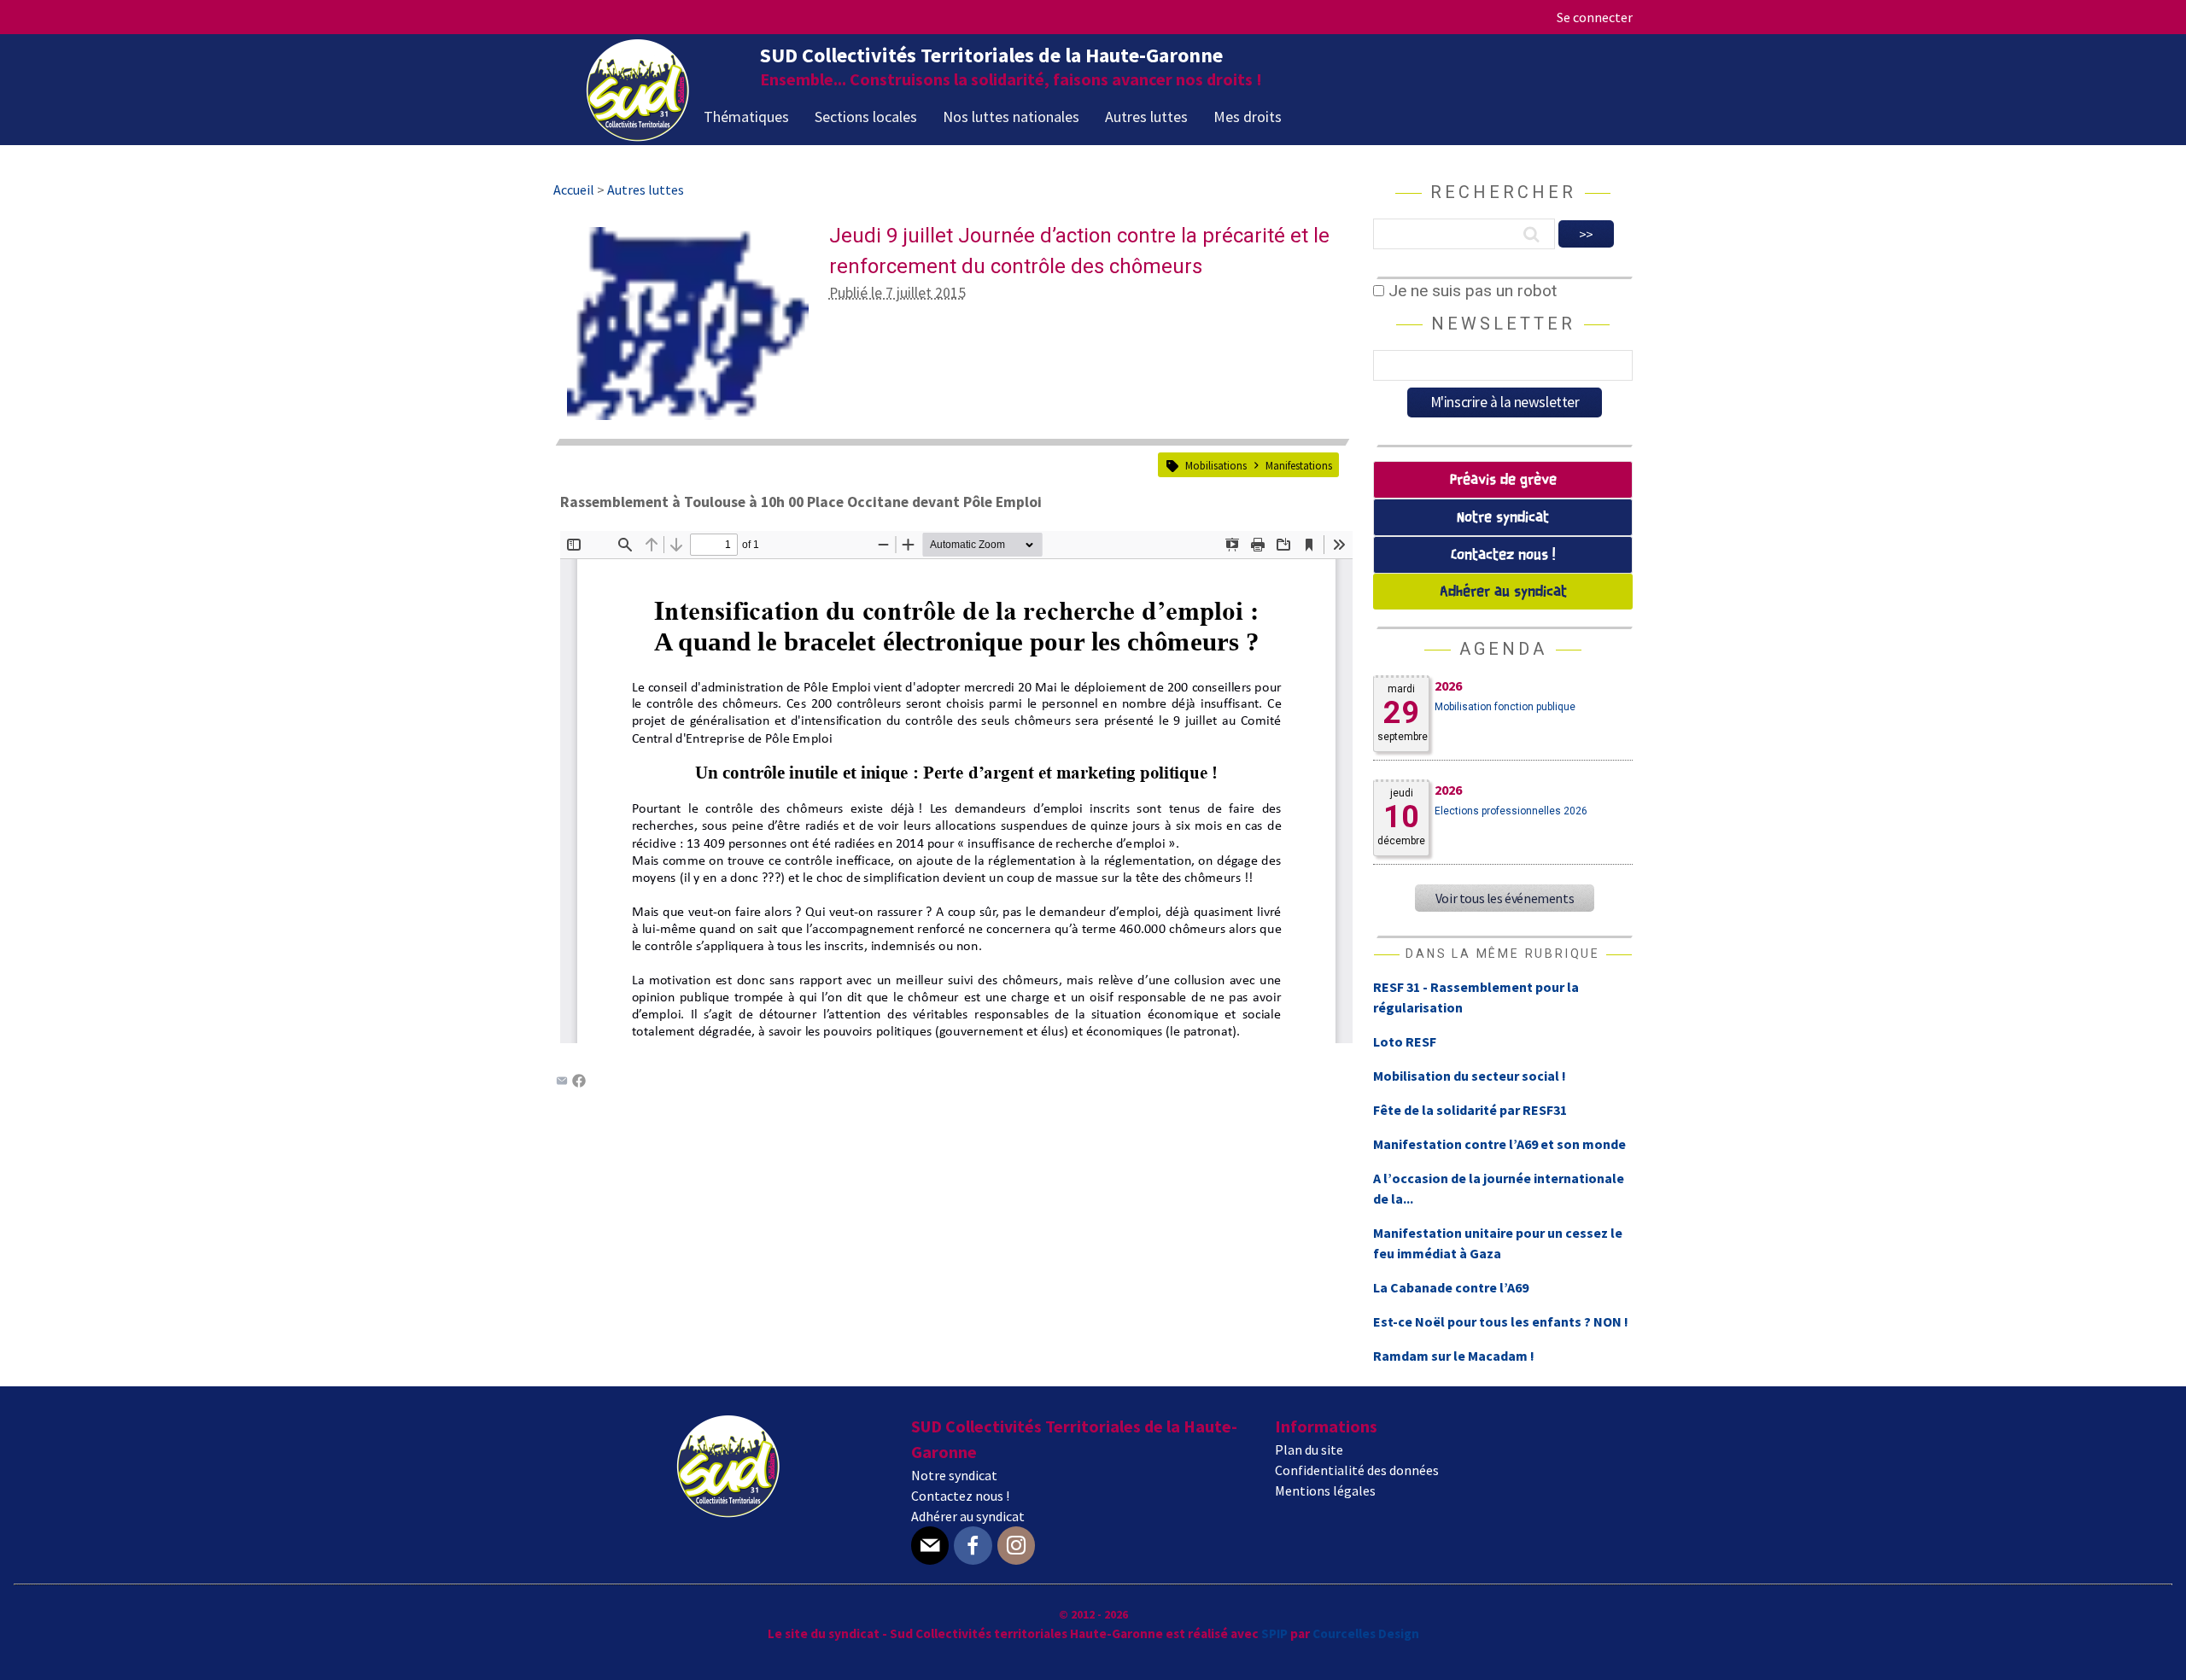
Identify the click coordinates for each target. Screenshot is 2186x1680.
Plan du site (1309, 1450)
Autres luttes (1146, 117)
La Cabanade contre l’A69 (1451, 1287)
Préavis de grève (1503, 480)
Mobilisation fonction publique (1505, 707)
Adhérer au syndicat (1503, 592)
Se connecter (1595, 17)
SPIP (1274, 1633)
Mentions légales (1325, 1490)
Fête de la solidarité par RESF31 (1470, 1110)
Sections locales (866, 117)
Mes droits (1248, 117)
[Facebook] (579, 1082)
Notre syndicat (1503, 518)
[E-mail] (930, 1546)
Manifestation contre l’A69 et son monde (1499, 1144)
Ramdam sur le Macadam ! (1454, 1356)
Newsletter (1503, 324)
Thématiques (746, 117)
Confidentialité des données (1357, 1470)
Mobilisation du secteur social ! (1470, 1076)
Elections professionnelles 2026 (1511, 811)
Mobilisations (1216, 465)
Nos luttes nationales (1011, 117)
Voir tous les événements (1505, 898)
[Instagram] (1016, 1546)
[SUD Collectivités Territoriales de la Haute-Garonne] (638, 136)
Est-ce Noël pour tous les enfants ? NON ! (1501, 1321)
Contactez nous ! (1503, 555)
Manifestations (1299, 465)
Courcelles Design (1366, 1633)
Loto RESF (1405, 1041)
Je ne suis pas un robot (1470, 291)
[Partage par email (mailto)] (562, 1082)
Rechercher (1503, 192)
